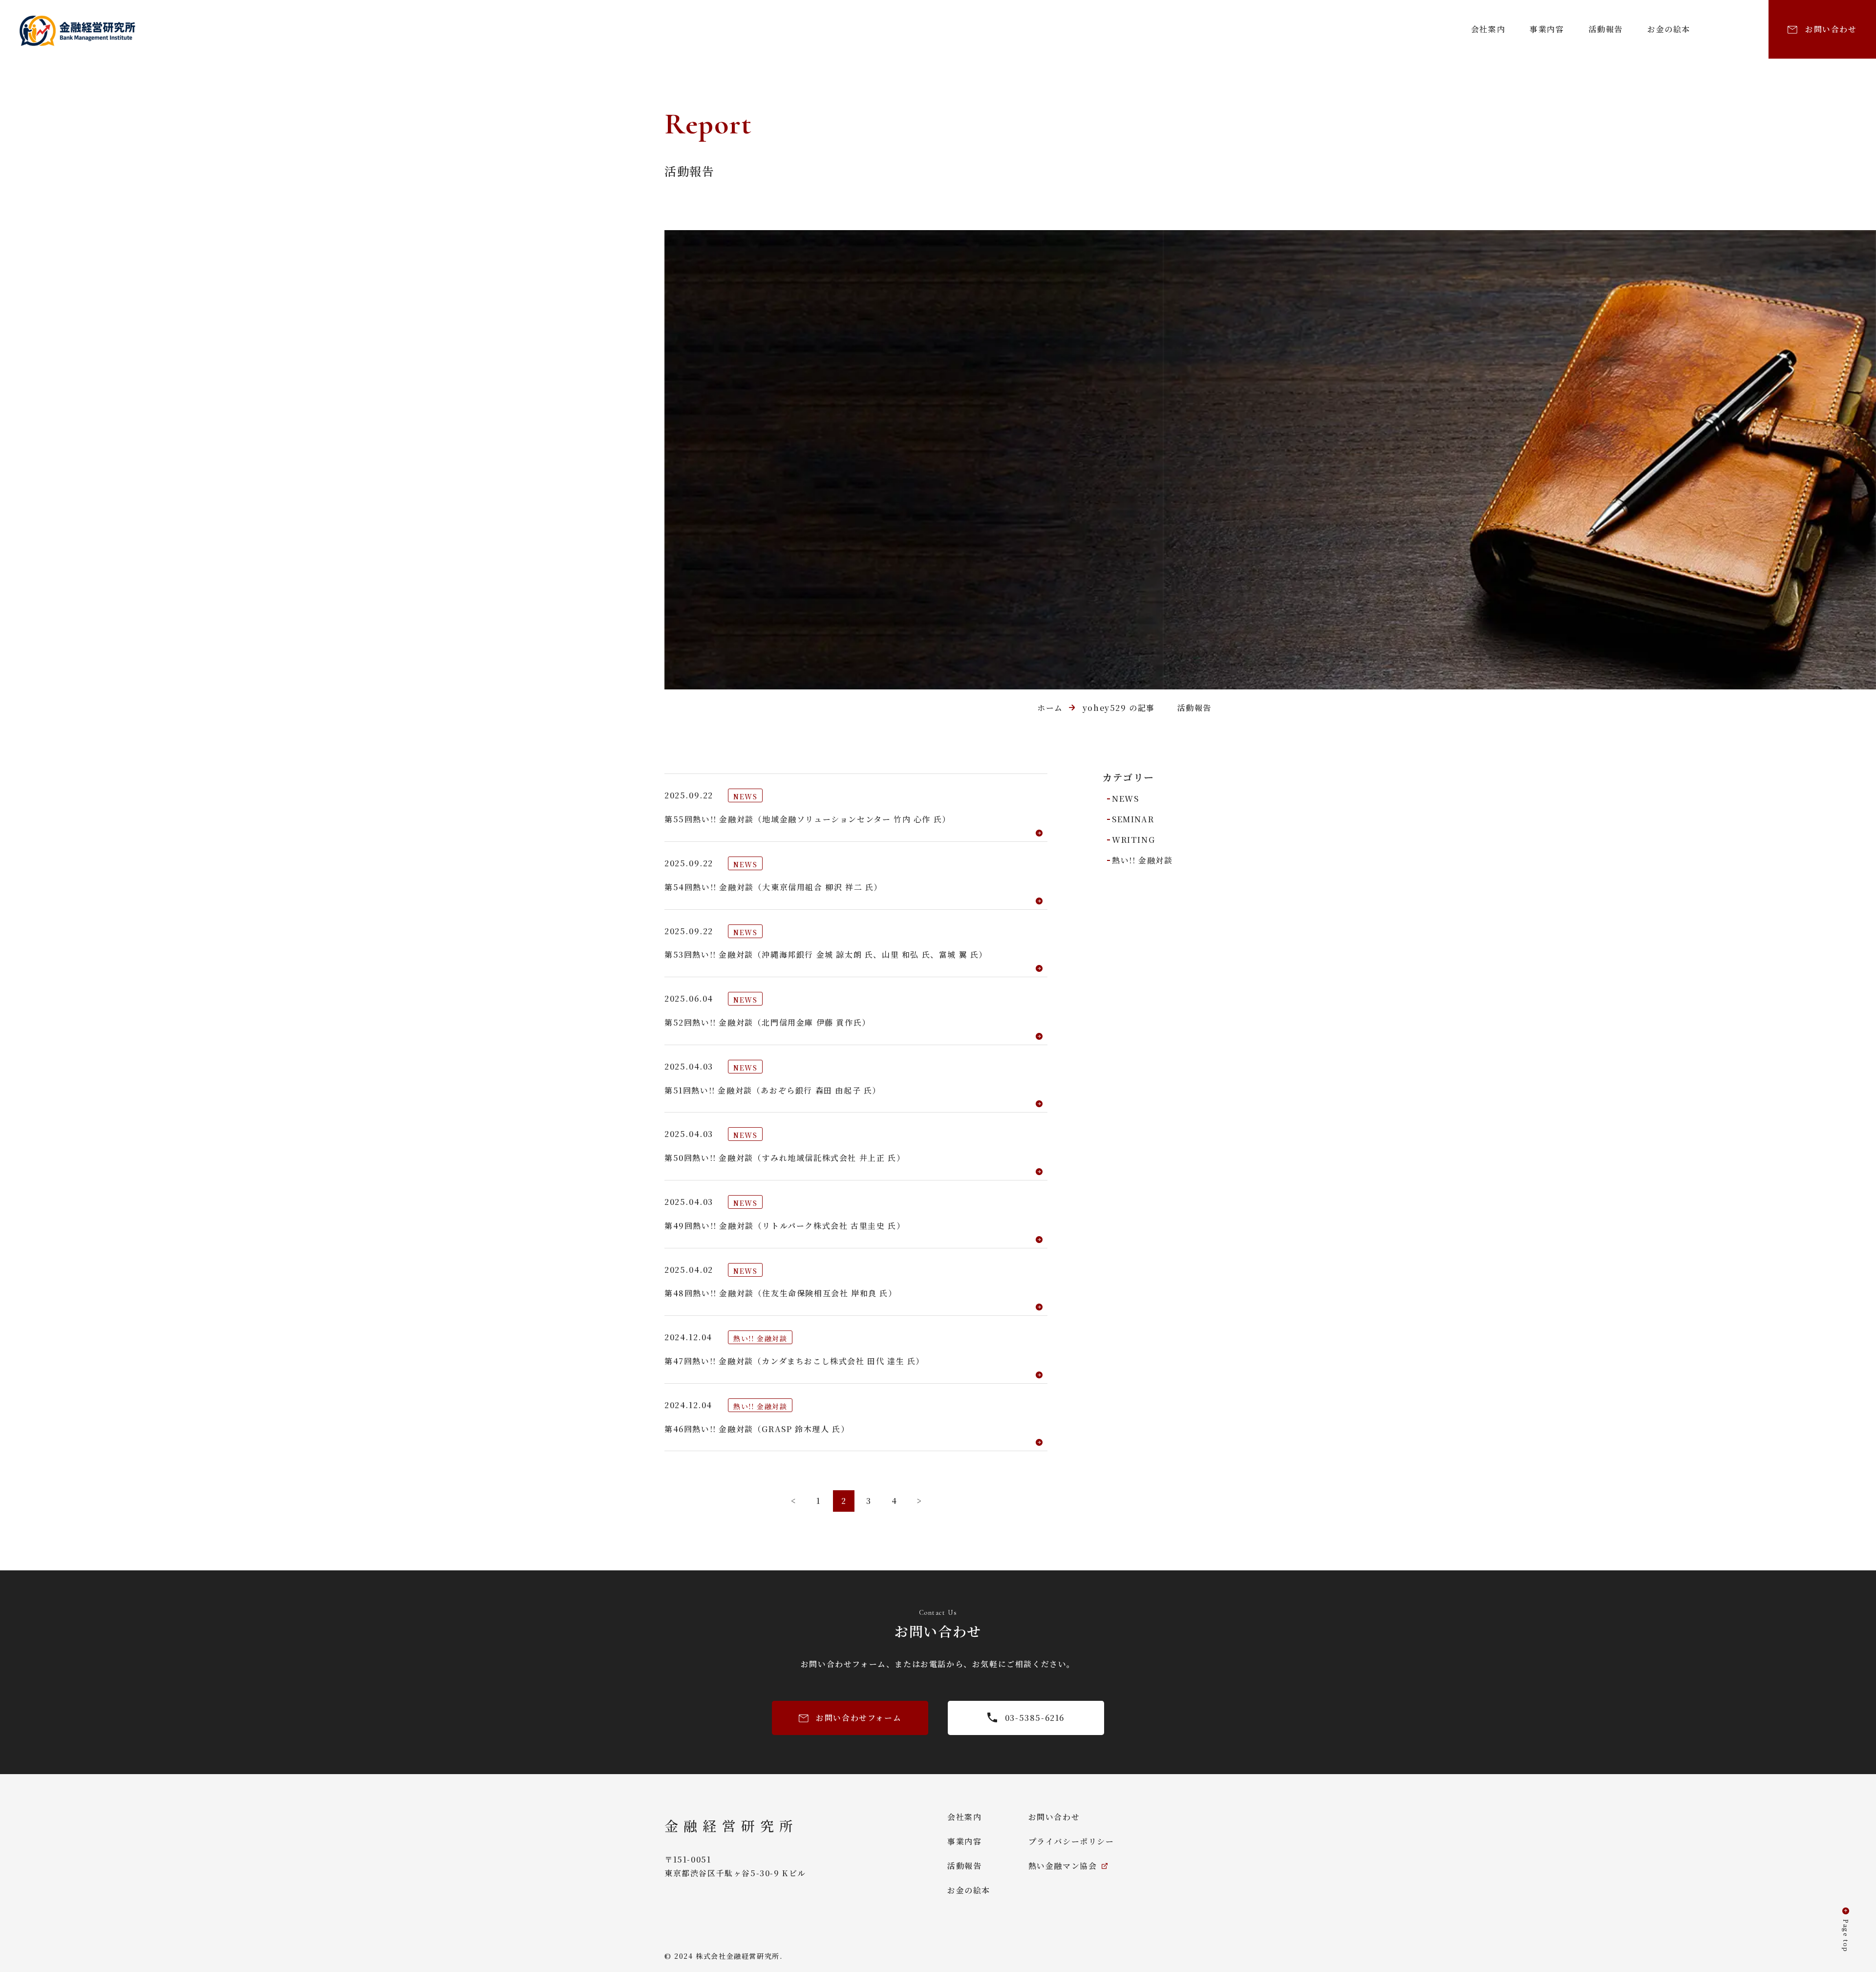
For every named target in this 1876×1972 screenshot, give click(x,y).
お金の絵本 (1669, 29)
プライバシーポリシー (1071, 1841)
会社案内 (1488, 29)
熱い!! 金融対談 (1142, 860)
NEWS (1125, 799)
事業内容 (1547, 29)
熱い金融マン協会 (1063, 1866)
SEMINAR (1133, 819)
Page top (1846, 1936)
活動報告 (1606, 29)
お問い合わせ (1054, 1817)
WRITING (1133, 840)
